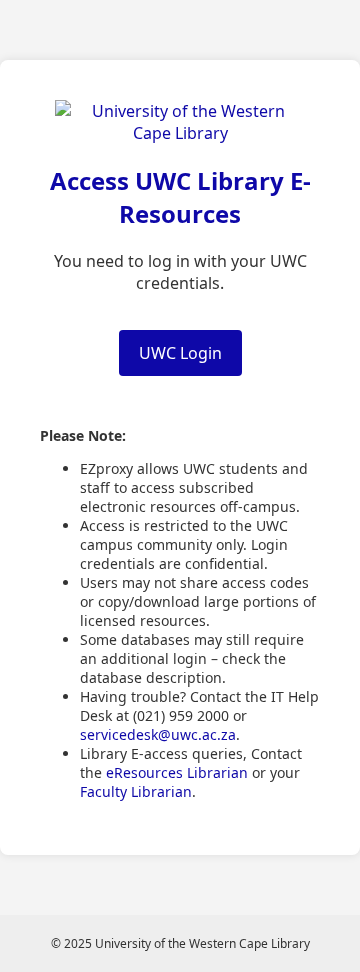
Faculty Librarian (136, 791)
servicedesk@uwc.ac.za (158, 734)
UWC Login (180, 353)
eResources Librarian (177, 772)
